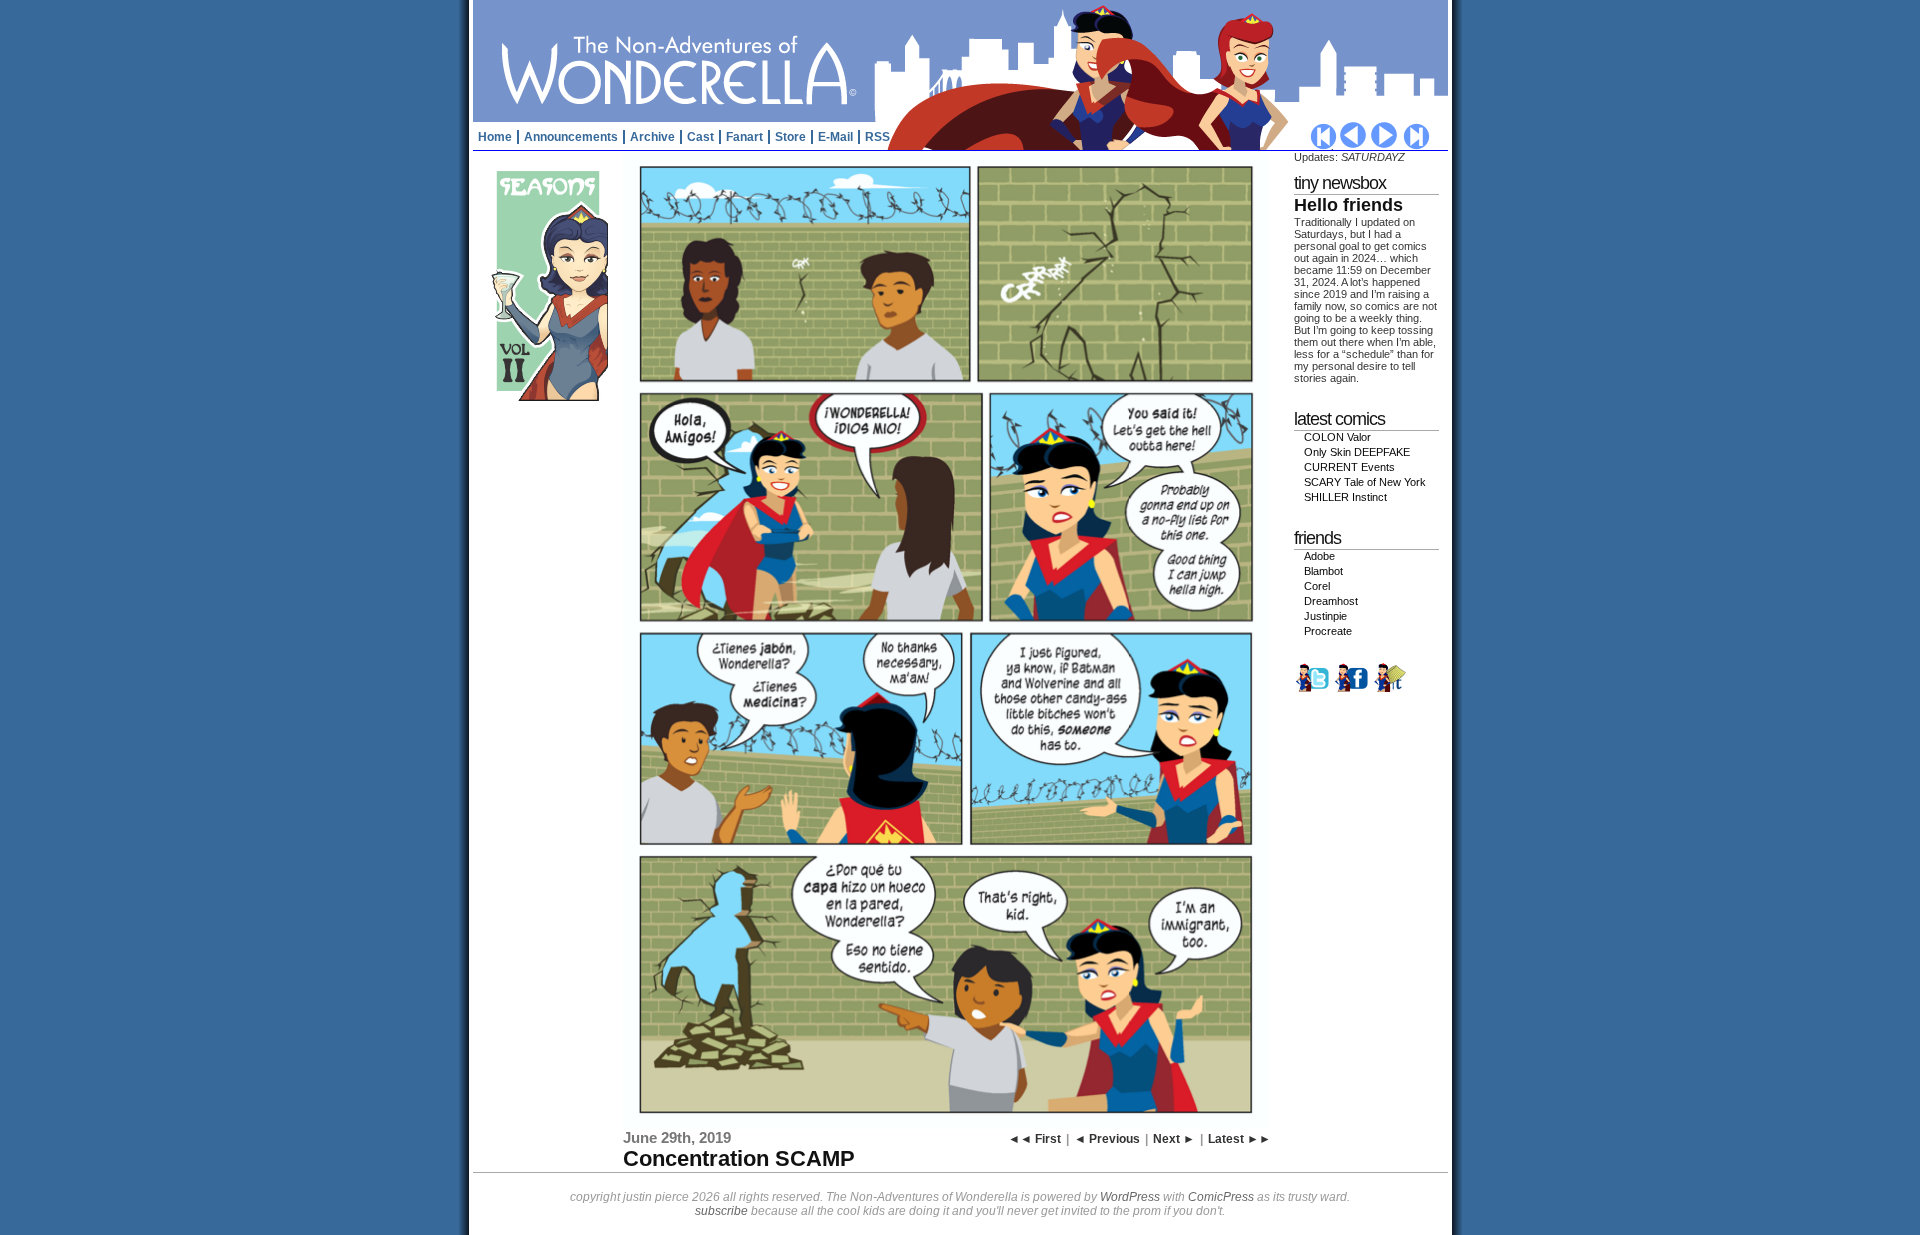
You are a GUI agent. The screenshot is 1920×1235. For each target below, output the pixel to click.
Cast (700, 137)
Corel (1317, 586)
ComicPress (1221, 1197)
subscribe (721, 1211)
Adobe (1319, 556)
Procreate (1328, 631)
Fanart (744, 137)
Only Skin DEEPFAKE (1357, 452)
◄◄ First (1034, 1139)
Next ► (1174, 1139)
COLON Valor (1337, 437)
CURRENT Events (1349, 467)
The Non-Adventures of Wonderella (963, 60)
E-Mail (835, 137)
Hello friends (1348, 205)
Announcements (571, 137)
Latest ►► (1239, 1139)
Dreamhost (1331, 601)
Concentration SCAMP (739, 1158)
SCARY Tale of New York (1365, 482)
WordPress (1130, 1197)
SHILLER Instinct (1345, 497)
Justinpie (1325, 616)
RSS (877, 137)
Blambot (1323, 571)
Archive (652, 137)
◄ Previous (1107, 1139)
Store (790, 137)
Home (495, 137)
